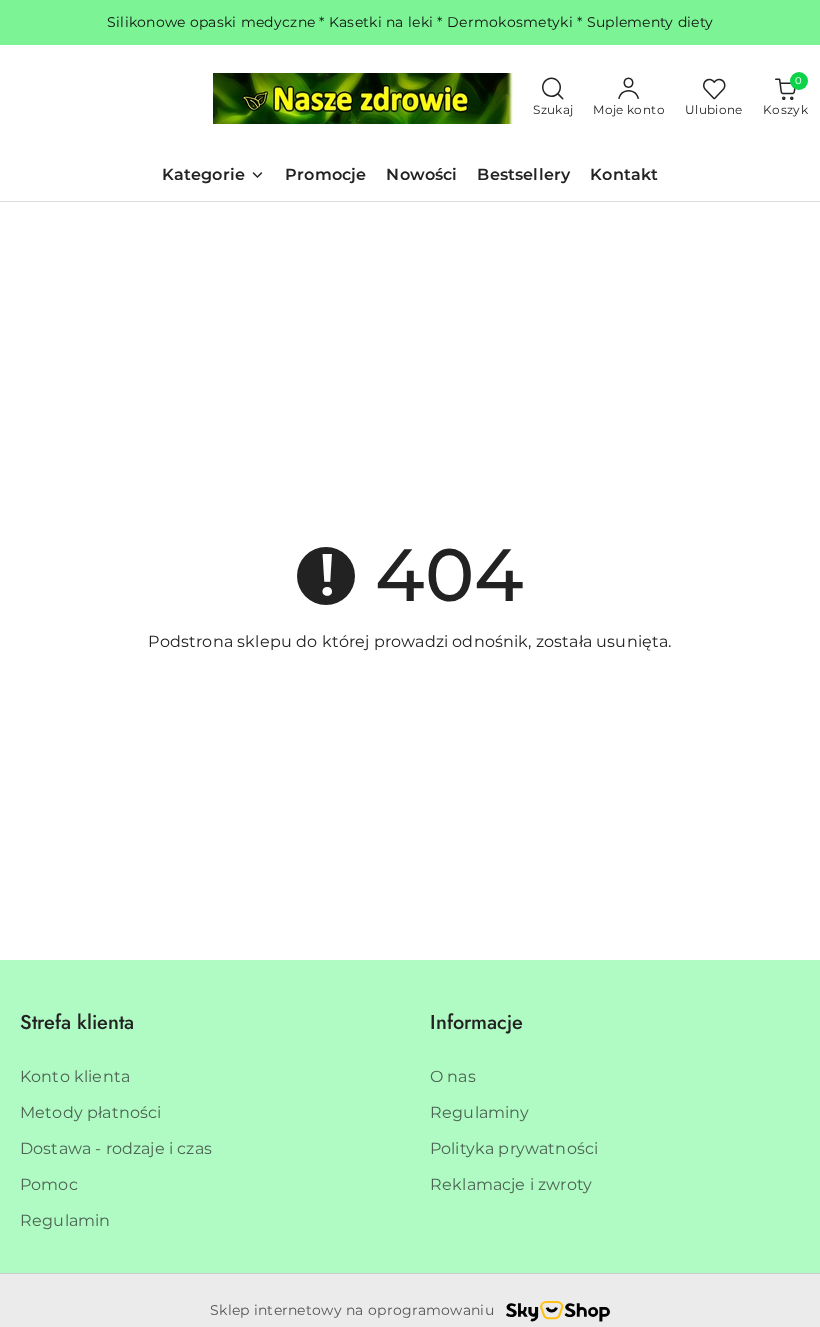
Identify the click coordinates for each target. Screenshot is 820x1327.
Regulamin (65, 1220)
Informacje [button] (476, 1022)
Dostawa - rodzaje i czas (116, 1148)
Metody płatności (91, 1112)
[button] (213, 176)
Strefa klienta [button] (77, 1022)
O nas (453, 1076)
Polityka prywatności (514, 1148)
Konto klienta (75, 1076)
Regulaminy (480, 1112)
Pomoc (49, 1184)
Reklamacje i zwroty (511, 1184)
